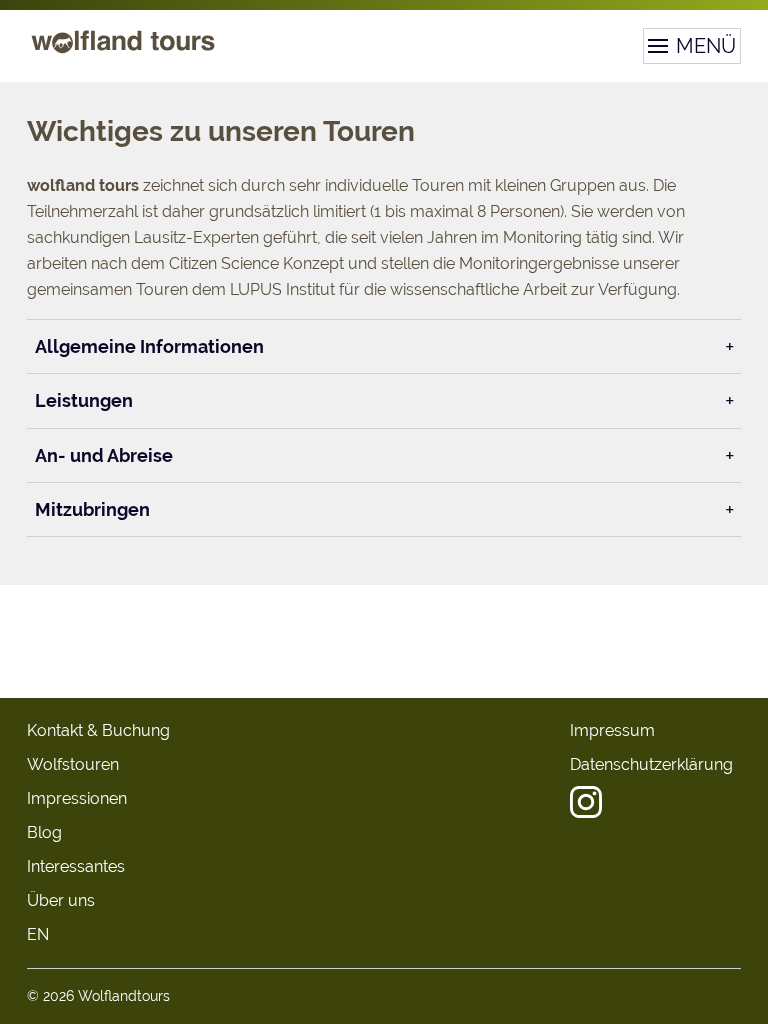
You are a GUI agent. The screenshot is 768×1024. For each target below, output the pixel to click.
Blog (44, 832)
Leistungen (84, 400)
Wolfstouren (73, 764)
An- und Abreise (104, 455)
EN (38, 934)
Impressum (612, 730)
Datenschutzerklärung (651, 764)
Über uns (61, 900)
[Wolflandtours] (123, 52)
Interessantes (76, 866)
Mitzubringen (92, 509)
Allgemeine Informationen (149, 346)
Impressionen (77, 798)
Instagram (586, 802)
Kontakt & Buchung (98, 730)
